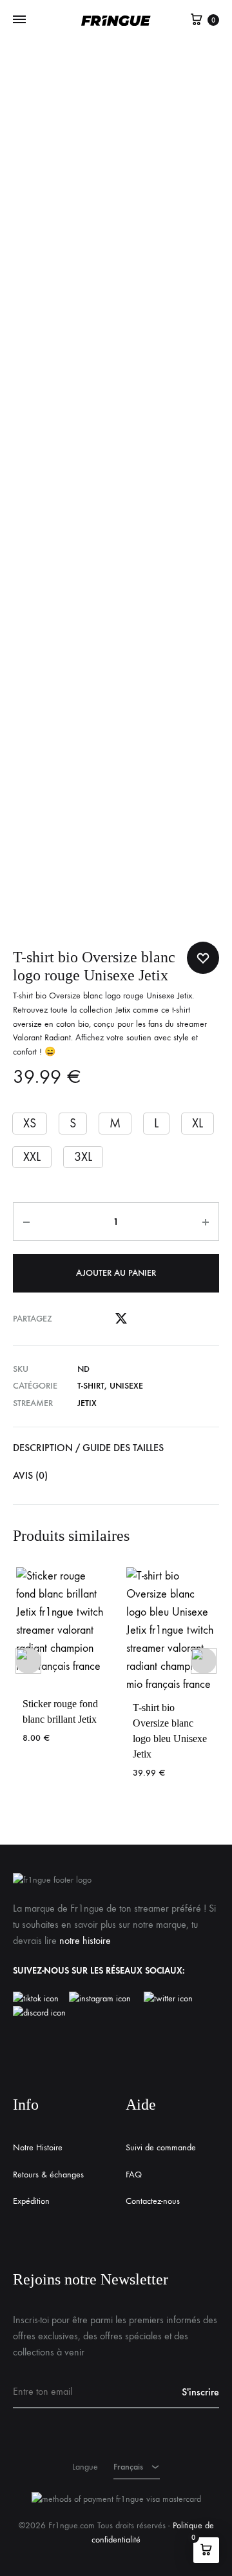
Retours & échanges (48, 2175)
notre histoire (85, 1940)
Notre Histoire (38, 2147)
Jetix (123, 1010)
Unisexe (126, 1386)
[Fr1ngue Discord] (39, 2013)
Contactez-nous (153, 2201)
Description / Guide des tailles (88, 1448)
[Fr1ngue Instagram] (106, 1999)
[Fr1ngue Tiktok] (38, 1999)
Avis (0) (30, 1475)
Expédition (31, 2201)
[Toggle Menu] (19, 20)
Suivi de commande (161, 2147)
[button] (30, 1124)
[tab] (116, 1448)
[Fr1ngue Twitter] (168, 1999)
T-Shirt (91, 1386)
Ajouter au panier (116, 1273)
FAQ (134, 2175)
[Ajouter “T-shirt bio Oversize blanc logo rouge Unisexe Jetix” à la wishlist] (203, 958)
